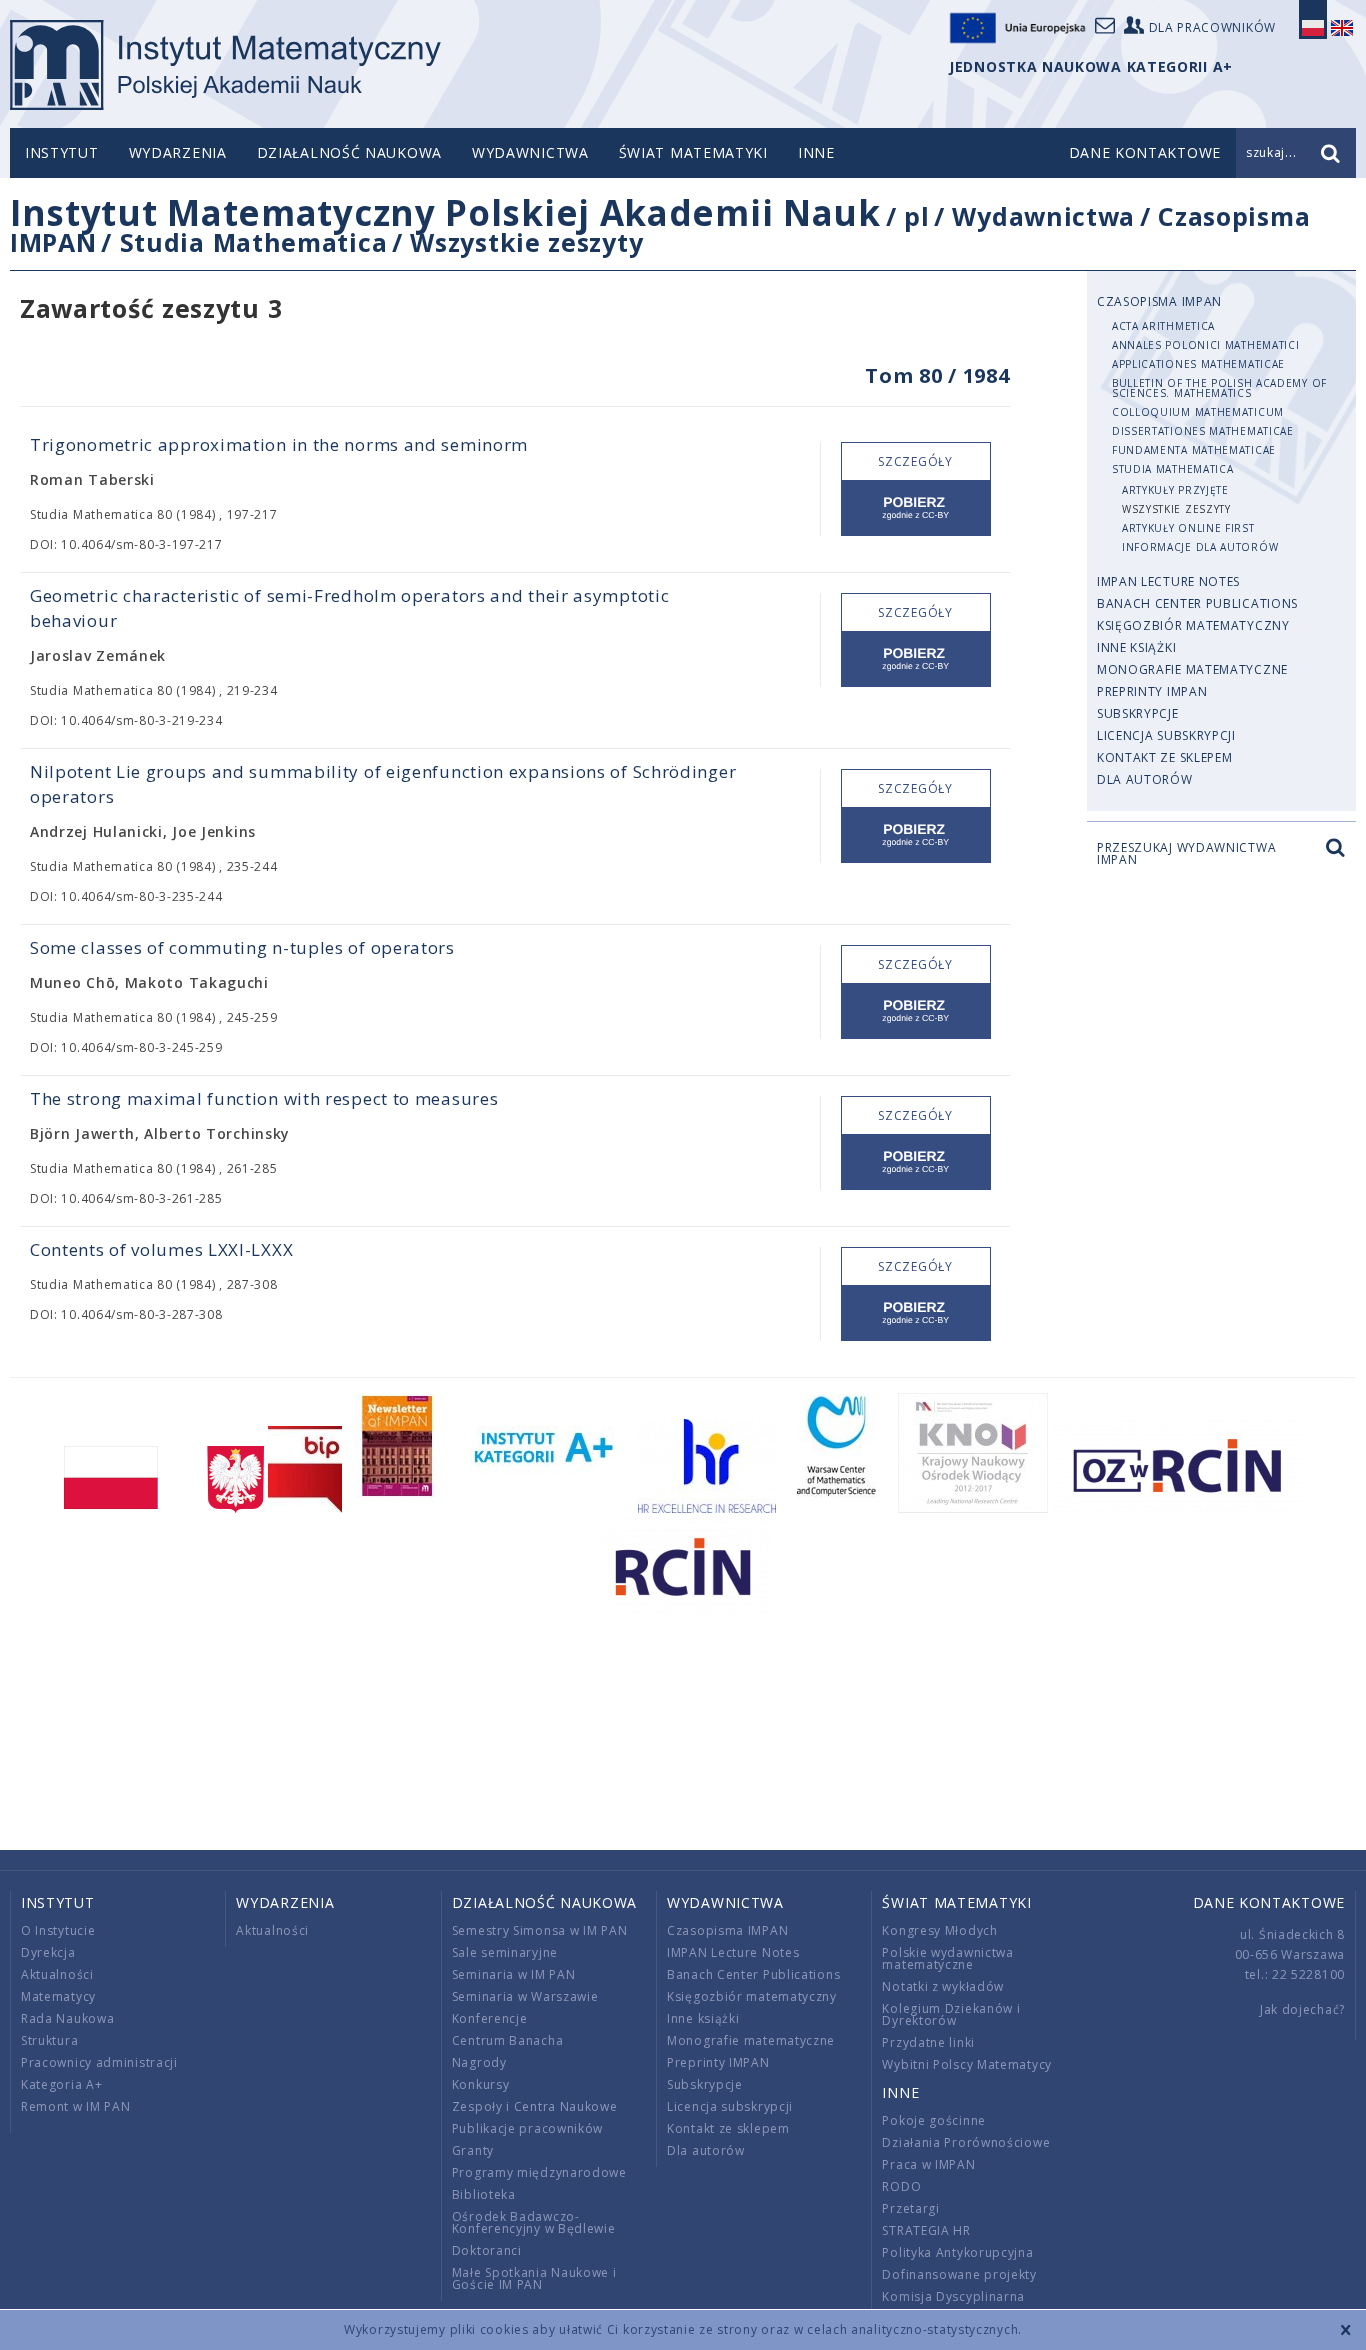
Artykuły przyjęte (1175, 490)
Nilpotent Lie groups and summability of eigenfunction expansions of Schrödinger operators (383, 784)
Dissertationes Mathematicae (1203, 431)
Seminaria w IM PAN (514, 1974)
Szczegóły (915, 461)
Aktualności (57, 1974)
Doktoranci (487, 2250)
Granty (473, 2150)
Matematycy (58, 1996)
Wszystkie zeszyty (526, 242)
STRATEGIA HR (926, 2230)
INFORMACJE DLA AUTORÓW (1200, 547)
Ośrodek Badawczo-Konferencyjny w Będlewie (534, 2222)
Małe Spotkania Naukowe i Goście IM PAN (534, 2278)
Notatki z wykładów (943, 1986)
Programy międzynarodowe (539, 2172)
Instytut (62, 152)
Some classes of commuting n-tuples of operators (242, 947)
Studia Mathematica (254, 242)
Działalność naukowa (349, 152)
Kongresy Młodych (939, 1930)
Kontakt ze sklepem (1165, 757)
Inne (816, 152)
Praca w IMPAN (928, 2164)
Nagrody (479, 2062)
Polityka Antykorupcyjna (957, 2252)
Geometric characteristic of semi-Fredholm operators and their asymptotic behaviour (349, 608)
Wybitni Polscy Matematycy (967, 2064)
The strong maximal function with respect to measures (264, 1098)
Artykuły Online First (1188, 528)
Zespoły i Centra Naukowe (535, 2106)
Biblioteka (484, 2194)
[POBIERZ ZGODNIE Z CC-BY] (916, 508)
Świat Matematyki (693, 152)
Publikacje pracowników (527, 2128)
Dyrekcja (48, 1952)
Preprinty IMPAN (1152, 691)
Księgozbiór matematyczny (1193, 625)
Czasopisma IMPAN (1159, 301)
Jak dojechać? (1302, 2009)
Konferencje (490, 2018)
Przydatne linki (928, 2042)
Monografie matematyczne (1192, 669)
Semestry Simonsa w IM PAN (540, 1930)
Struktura (49, 2040)
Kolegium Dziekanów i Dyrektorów (951, 2014)
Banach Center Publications (1197, 603)
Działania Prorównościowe (966, 2142)
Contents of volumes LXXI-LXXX (161, 1249)
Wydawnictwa (530, 152)
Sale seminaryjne (505, 1952)
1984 (986, 375)
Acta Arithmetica (1163, 326)
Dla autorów (1145, 779)
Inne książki (1136, 647)
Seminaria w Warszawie (525, 1996)
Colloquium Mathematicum (1198, 412)
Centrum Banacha (508, 2040)
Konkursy (481, 2084)
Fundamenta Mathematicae (1194, 450)
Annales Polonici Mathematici (1206, 345)
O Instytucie (58, 1930)
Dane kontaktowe (1269, 1902)
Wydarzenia (178, 152)
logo (225, 65)
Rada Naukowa (67, 2018)
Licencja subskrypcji (1166, 735)
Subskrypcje (1138, 713)
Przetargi (910, 2208)
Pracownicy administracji (99, 2062)
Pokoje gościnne (934, 2120)
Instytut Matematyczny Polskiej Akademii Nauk (445, 212)
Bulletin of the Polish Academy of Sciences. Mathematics (1219, 388)
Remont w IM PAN (76, 2106)
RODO (901, 2186)
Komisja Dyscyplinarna (953, 2296)
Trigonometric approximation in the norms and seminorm (279, 444)
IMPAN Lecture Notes (1168, 581)
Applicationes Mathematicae (1198, 364)
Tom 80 (903, 375)
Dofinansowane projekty (959, 2274)
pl (916, 216)
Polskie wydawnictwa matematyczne (947, 1958)
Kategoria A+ (61, 2084)
